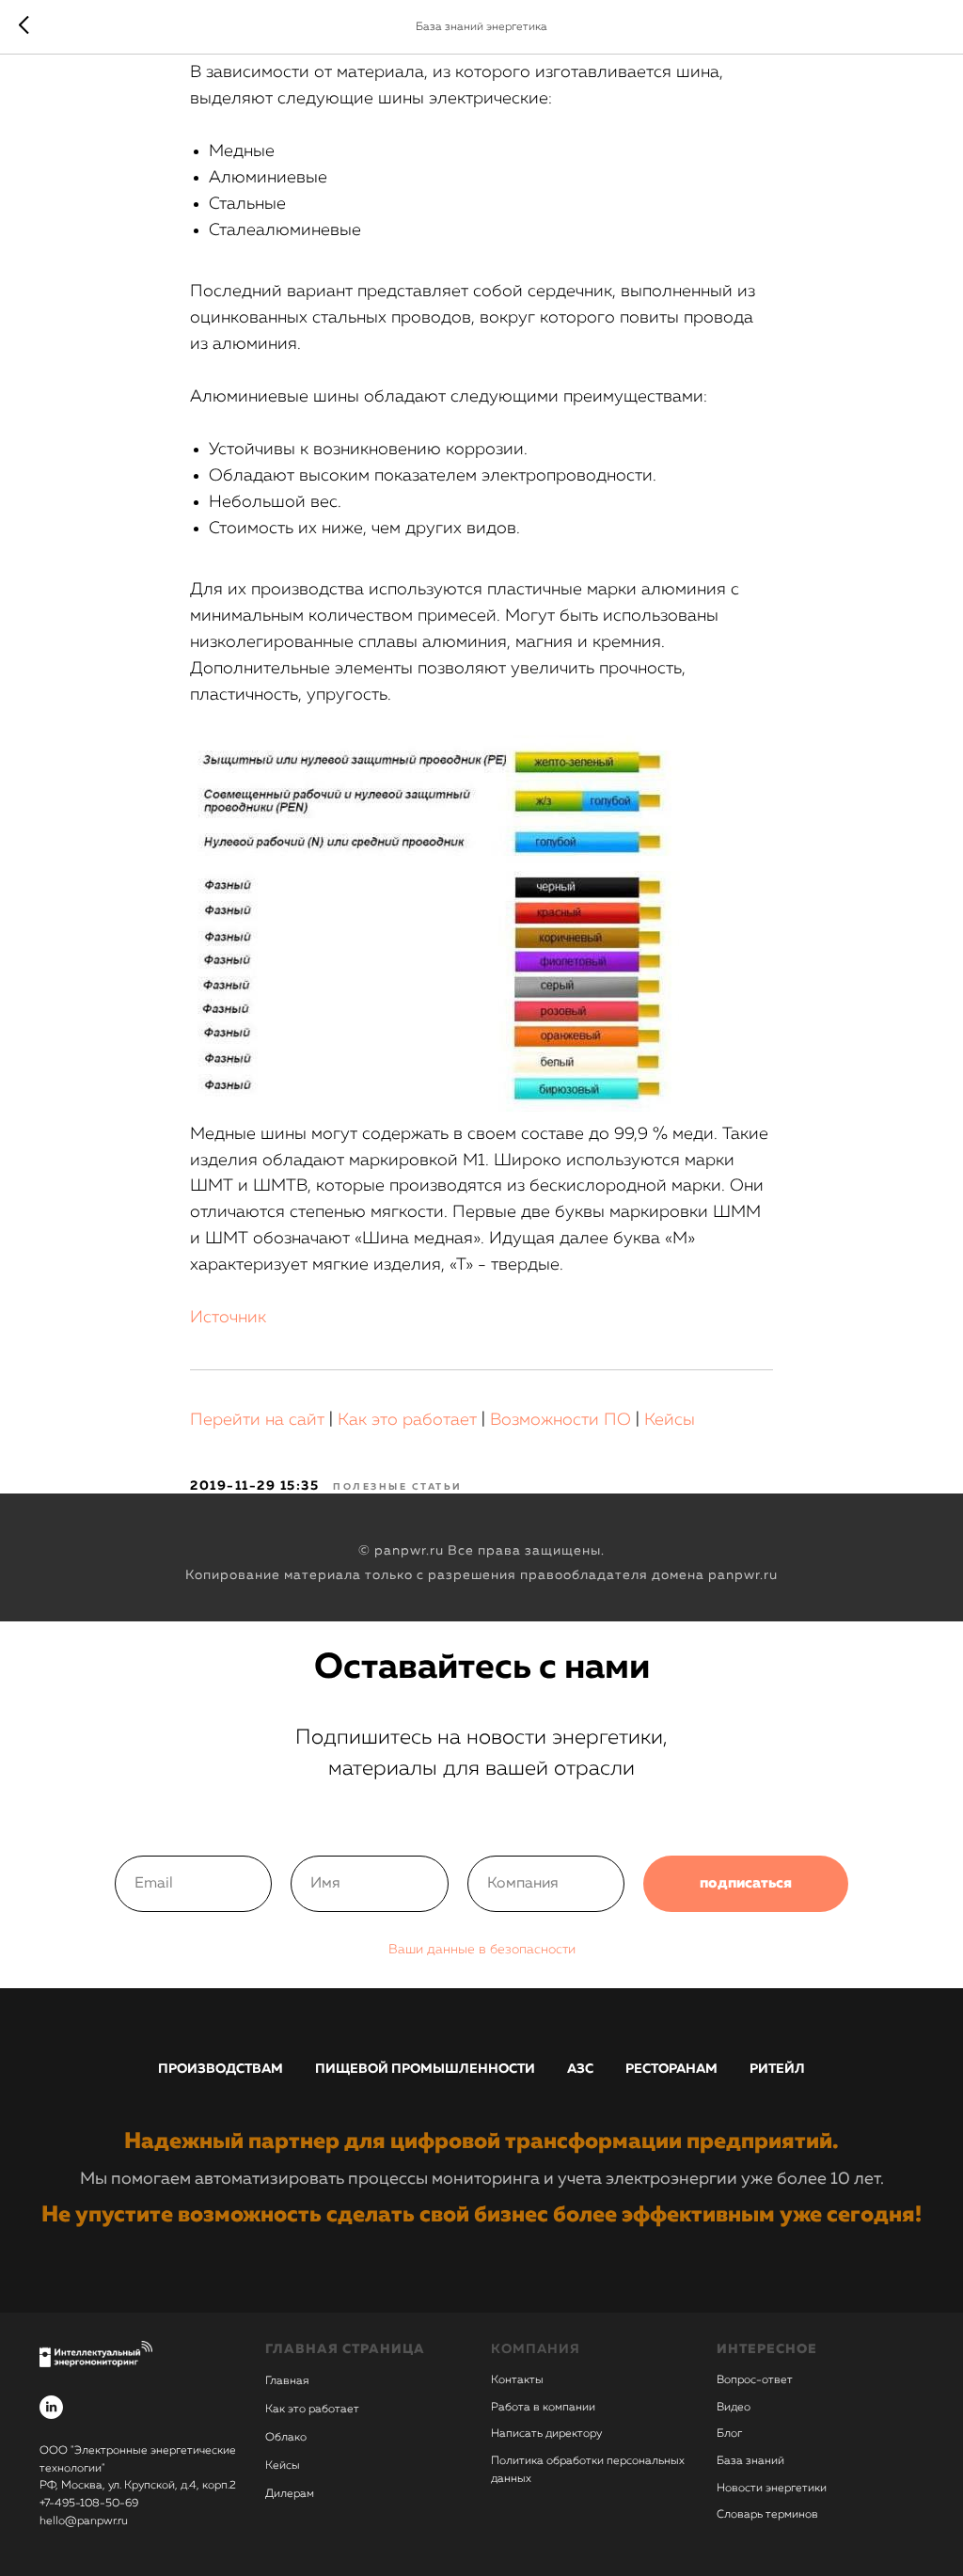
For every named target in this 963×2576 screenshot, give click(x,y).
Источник (228, 1318)
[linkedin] (51, 2407)
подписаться (746, 1884)
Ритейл (777, 2069)
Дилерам (290, 2494)
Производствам (221, 2069)
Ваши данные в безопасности (482, 1950)
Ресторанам (671, 2069)
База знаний (750, 2461)
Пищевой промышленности (425, 2069)
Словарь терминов (767, 2515)
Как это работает (407, 1420)
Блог (729, 2434)
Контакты (517, 2380)
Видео (734, 2408)
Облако (286, 2438)
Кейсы (670, 1420)
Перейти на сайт (257, 1420)
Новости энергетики (772, 2489)
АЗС (580, 2069)
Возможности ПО (560, 1420)
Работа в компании (543, 2408)
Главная (287, 2381)
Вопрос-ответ (755, 2380)
